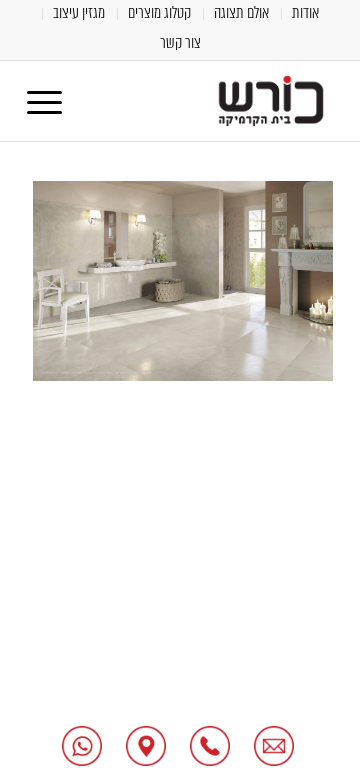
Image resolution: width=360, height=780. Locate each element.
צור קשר (180, 42)
